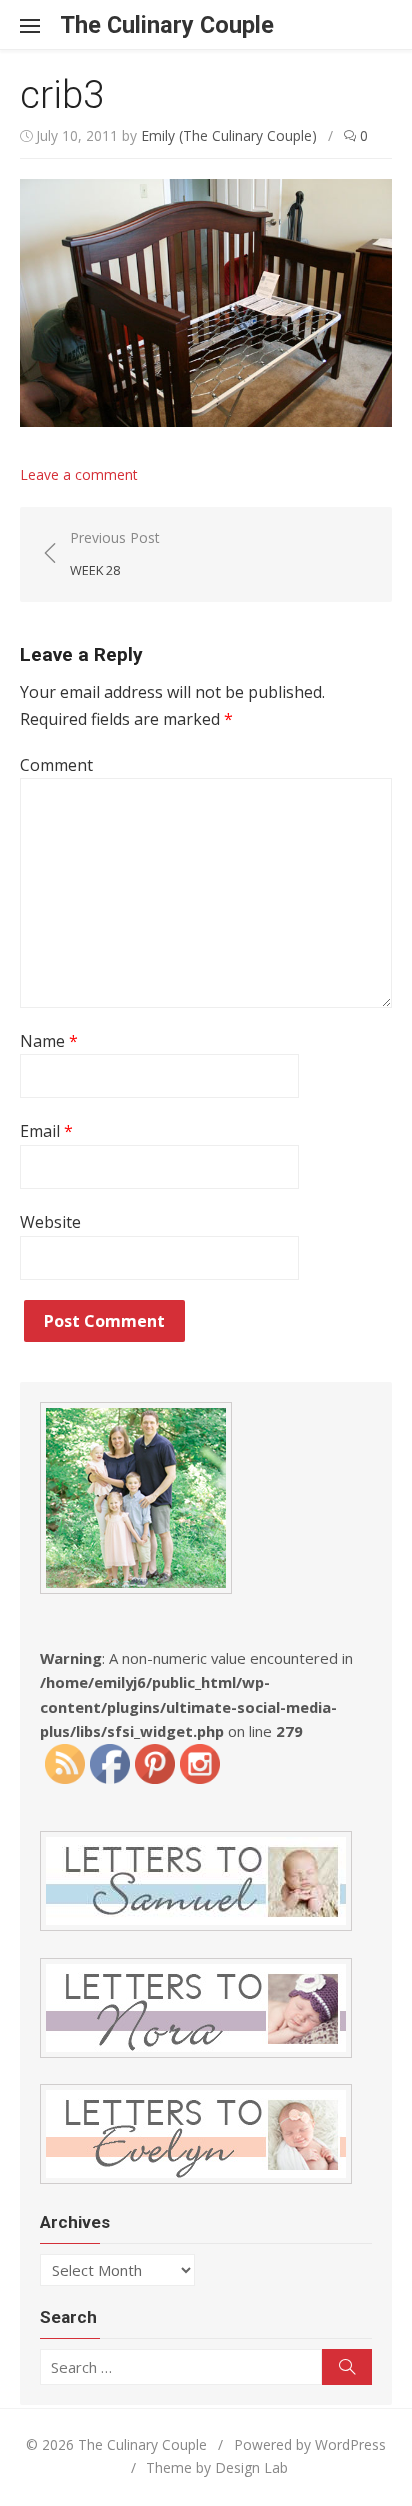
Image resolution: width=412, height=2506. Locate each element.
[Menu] (40, 25)
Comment (56, 765)
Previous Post (115, 553)
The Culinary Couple (167, 25)
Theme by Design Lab (217, 2467)
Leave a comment (79, 474)
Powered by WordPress (310, 2444)
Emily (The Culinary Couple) (229, 135)
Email (46, 1131)
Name (49, 1041)
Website (50, 1222)
